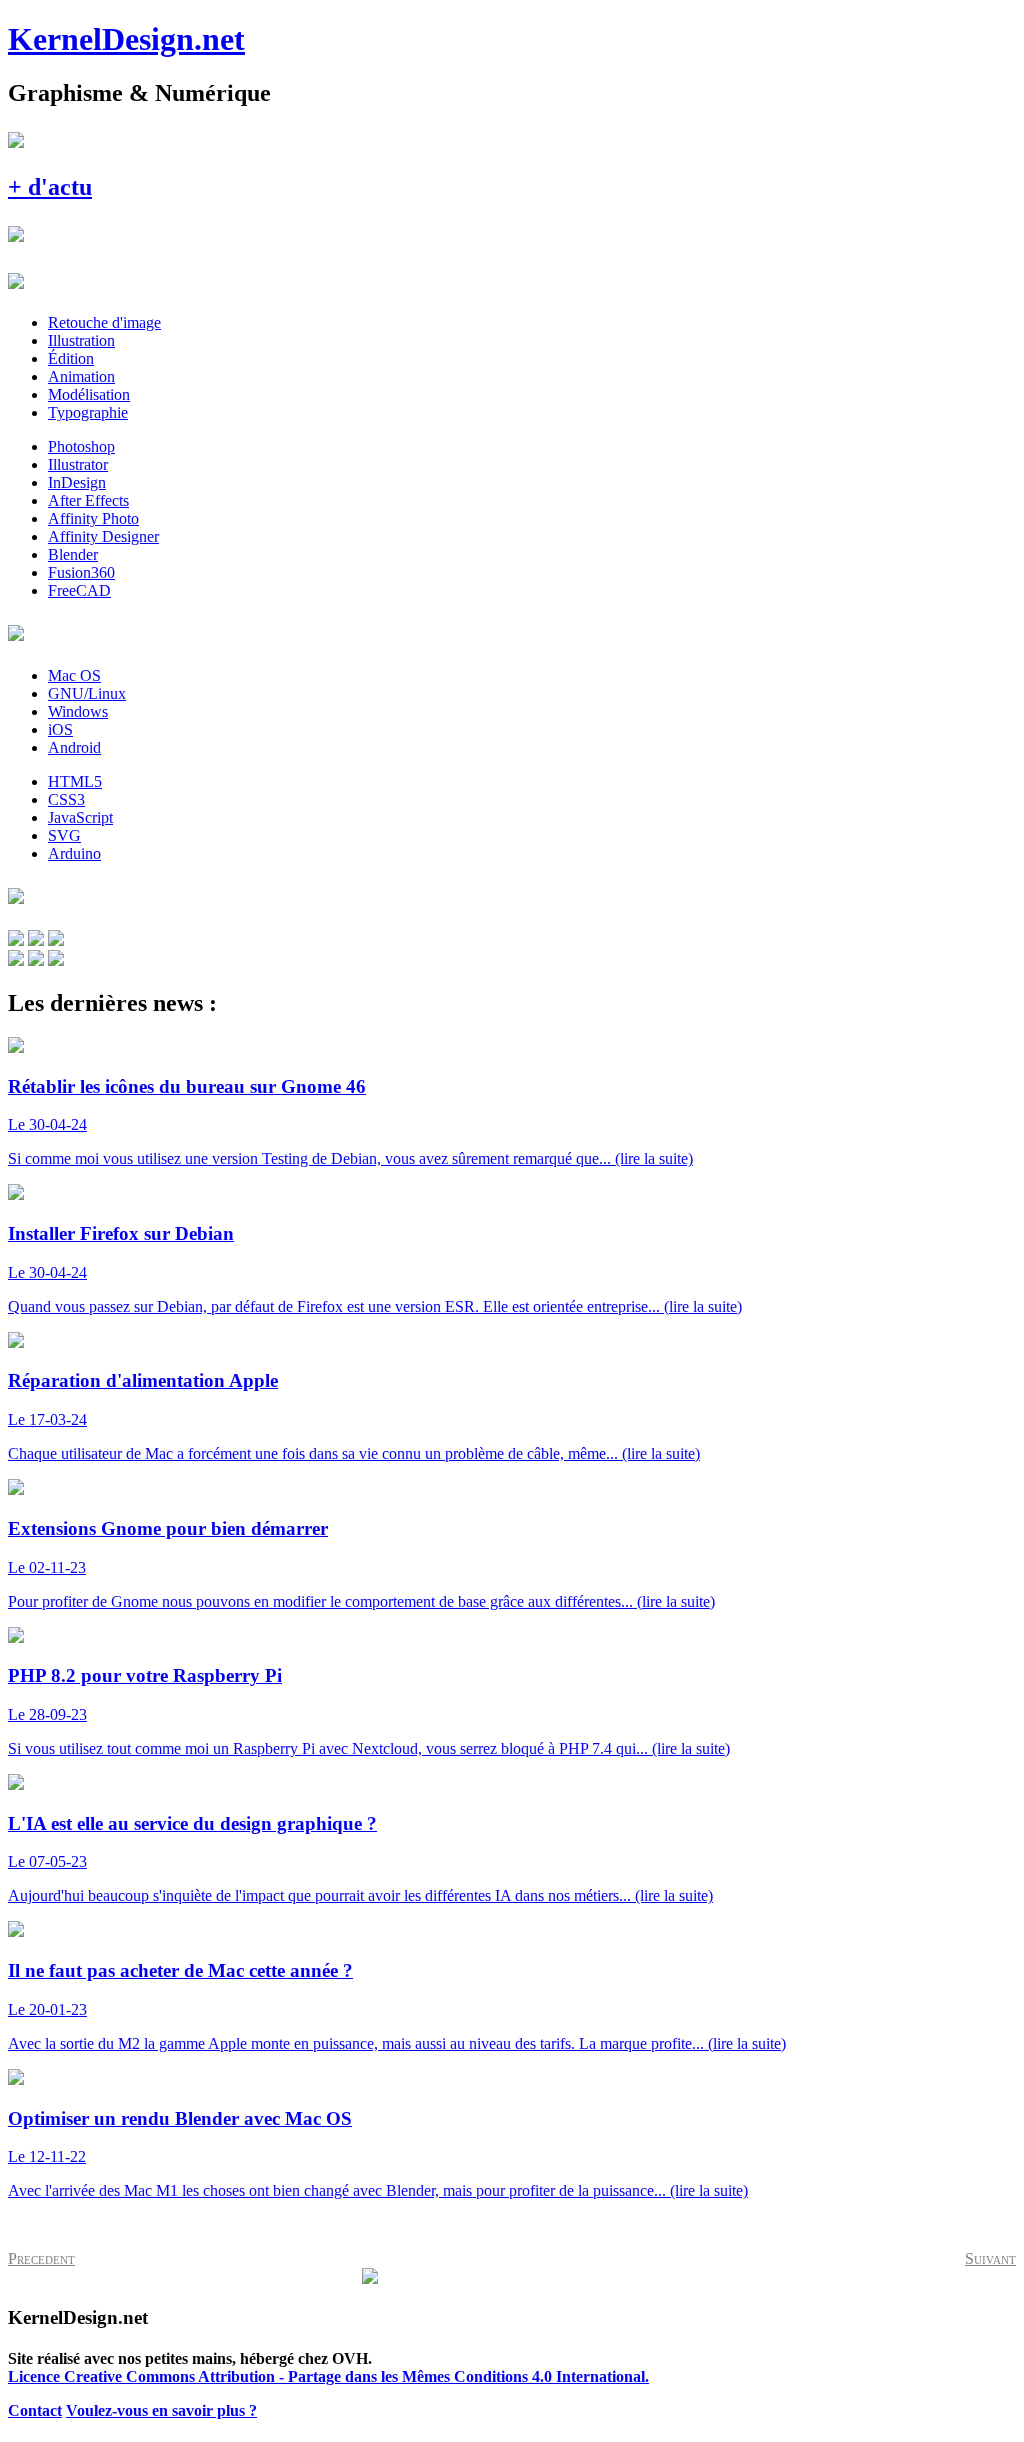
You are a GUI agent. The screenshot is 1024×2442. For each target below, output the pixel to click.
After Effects (88, 500)
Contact (35, 2410)
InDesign (77, 482)
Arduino (74, 853)
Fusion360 (81, 572)
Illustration (81, 340)
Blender (73, 554)
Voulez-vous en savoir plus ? (161, 2410)
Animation (81, 376)
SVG (64, 835)
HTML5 (75, 781)
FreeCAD (79, 590)
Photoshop (81, 446)
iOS (60, 729)
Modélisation (89, 394)
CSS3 (66, 799)
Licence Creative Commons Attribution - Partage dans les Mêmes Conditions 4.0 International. (328, 2376)
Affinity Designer (103, 536)
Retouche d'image (104, 322)
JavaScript (80, 817)
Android (74, 747)
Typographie (88, 412)
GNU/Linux (87, 693)
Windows (78, 711)
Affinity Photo (93, 518)
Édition (71, 358)
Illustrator (78, 464)
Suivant (990, 2258)
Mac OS (74, 675)
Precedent (41, 2258)
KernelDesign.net (126, 39)
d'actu (50, 187)
